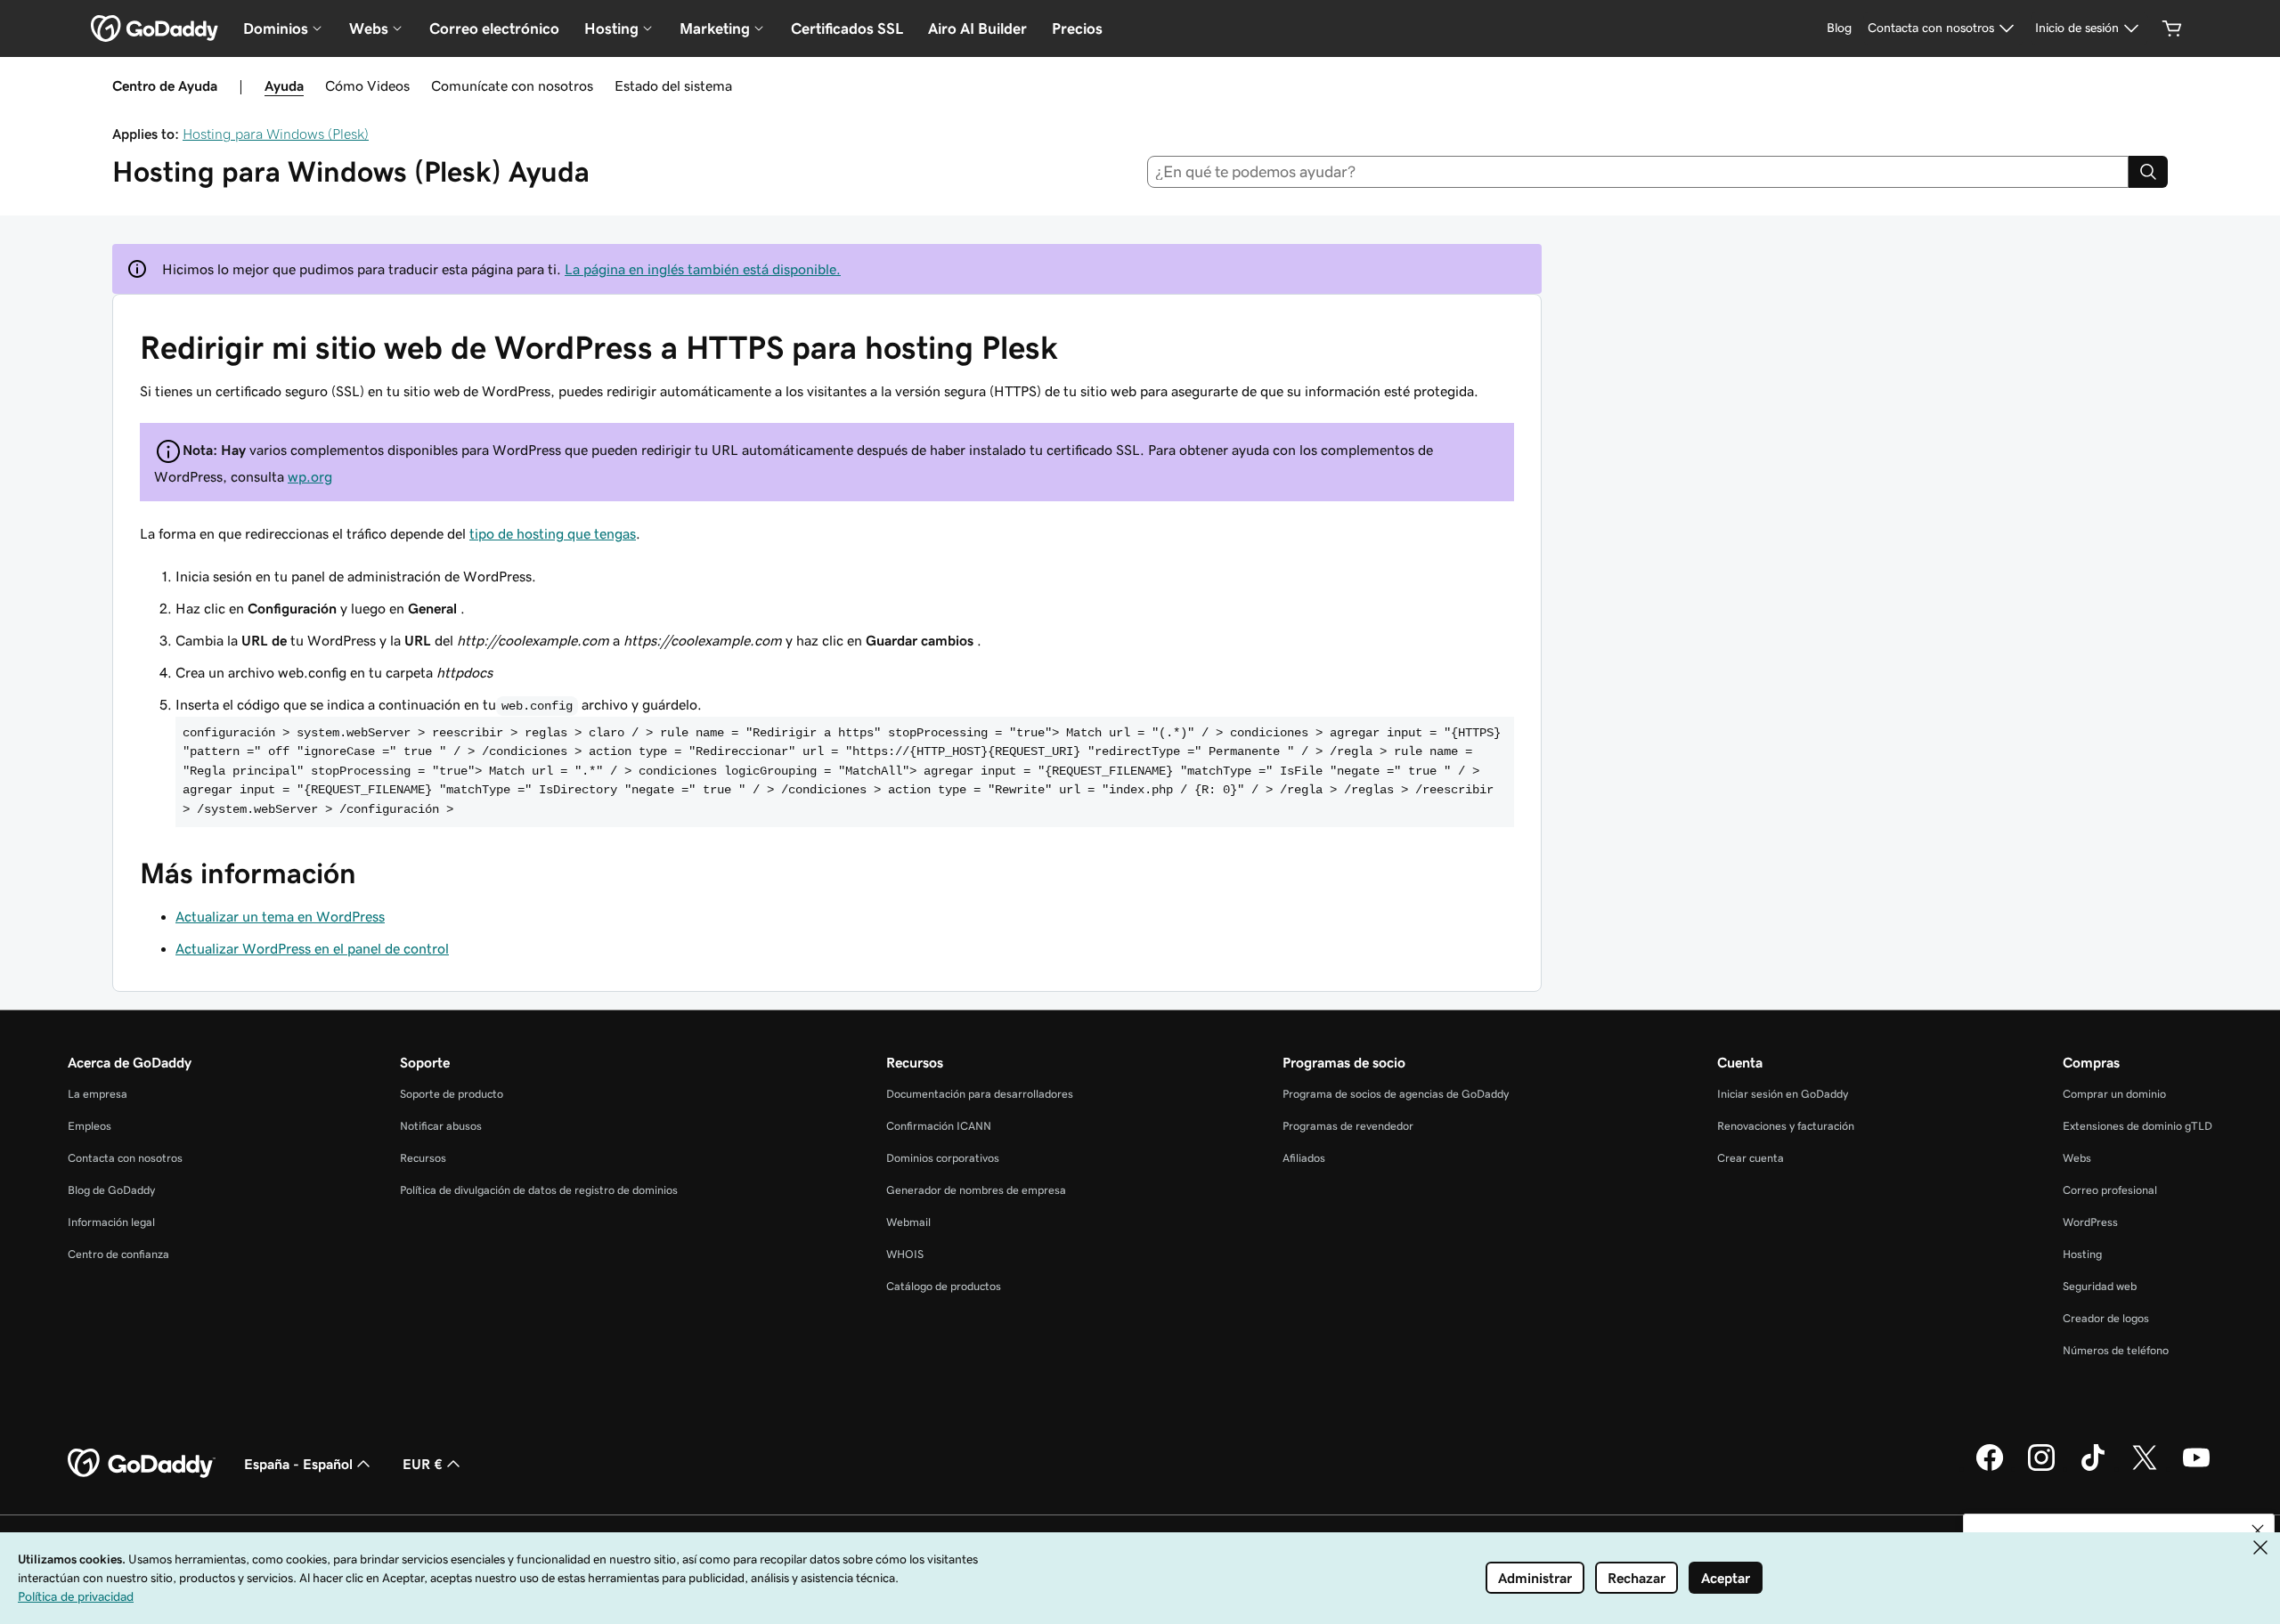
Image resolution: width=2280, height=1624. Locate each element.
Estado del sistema (673, 85)
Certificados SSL (847, 28)
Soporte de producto (452, 1094)
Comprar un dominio (2114, 1094)
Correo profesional (2110, 1190)
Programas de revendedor (1348, 1126)
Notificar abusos (441, 1126)
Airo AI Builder (977, 28)
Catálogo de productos (944, 1286)
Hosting (2082, 1254)
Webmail (908, 1222)
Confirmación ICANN (939, 1126)
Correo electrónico (494, 28)
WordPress (2090, 1222)
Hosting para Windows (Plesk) (276, 134)
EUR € (423, 1464)
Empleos (90, 1126)
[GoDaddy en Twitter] (2145, 1468)
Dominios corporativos (943, 1158)
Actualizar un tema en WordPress (280, 916)
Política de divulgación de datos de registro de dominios (539, 1190)
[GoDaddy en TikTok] (2093, 1468)
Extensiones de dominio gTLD (2137, 1126)
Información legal (111, 1222)
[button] (2258, 1531)
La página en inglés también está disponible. (703, 269)
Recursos (423, 1158)
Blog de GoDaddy (111, 1190)
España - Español (298, 1464)
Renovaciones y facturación (1786, 1126)
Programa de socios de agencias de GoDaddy (1396, 1094)
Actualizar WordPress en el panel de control (312, 948)
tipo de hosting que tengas (553, 533)
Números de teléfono (2116, 1350)
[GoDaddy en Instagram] (2041, 1468)
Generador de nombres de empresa (976, 1190)
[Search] (2148, 172)
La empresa (98, 1094)
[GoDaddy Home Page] (142, 1464)
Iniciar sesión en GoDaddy (1783, 1094)
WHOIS (905, 1254)
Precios (1077, 28)
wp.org (310, 476)
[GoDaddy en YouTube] (2196, 1468)
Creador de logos (2106, 1318)
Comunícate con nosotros (512, 85)
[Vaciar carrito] (2172, 28)
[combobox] (1638, 172)
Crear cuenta (1751, 1158)
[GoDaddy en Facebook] (1990, 1468)
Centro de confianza (118, 1254)
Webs (2077, 1158)
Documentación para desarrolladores (980, 1094)
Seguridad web (2100, 1286)
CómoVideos (367, 85)
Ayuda (284, 85)
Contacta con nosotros (125, 1158)
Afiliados (1304, 1158)
